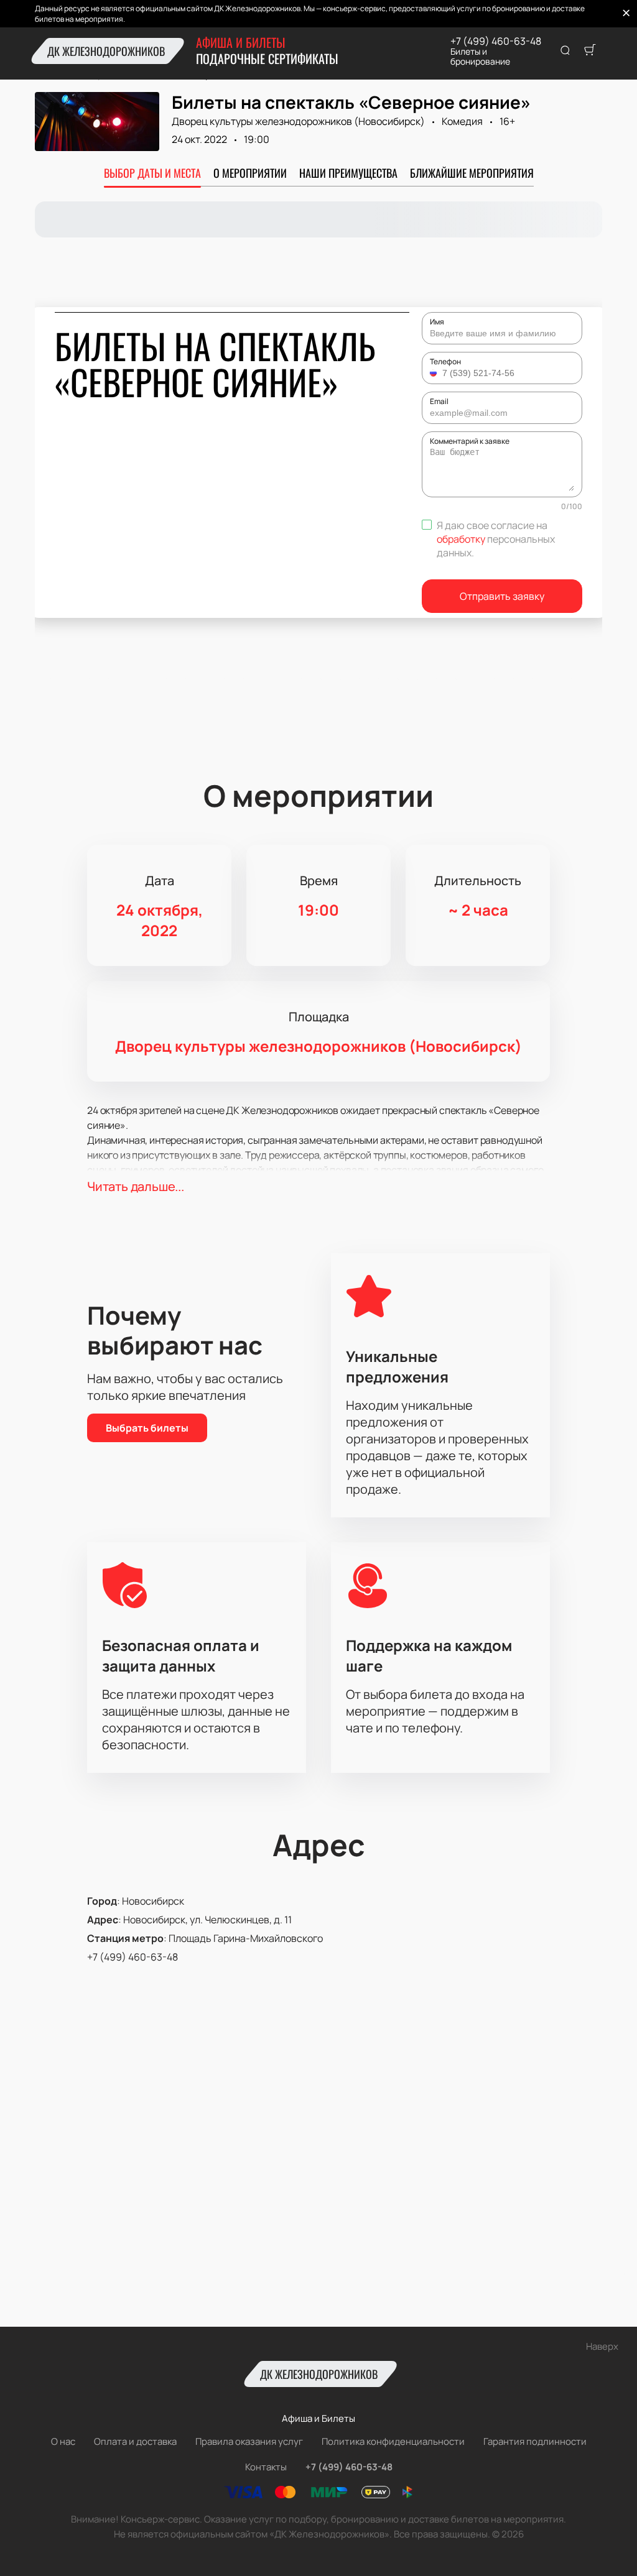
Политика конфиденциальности (393, 2441)
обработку (461, 539)
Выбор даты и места (152, 173)
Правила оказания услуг (249, 2441)
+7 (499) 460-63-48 (496, 41)
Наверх (602, 2346)
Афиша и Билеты (241, 42)
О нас (63, 2441)
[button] (435, 373)
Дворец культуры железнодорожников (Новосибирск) (298, 121)
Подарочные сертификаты (267, 58)
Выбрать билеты (147, 1428)
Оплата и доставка (135, 2441)
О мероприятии (250, 173)
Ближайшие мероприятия (472, 173)
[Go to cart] (590, 51)
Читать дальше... (136, 1186)
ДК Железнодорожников (106, 51)
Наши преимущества (348, 173)
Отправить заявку (502, 596)
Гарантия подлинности (535, 2441)
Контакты (266, 2467)
